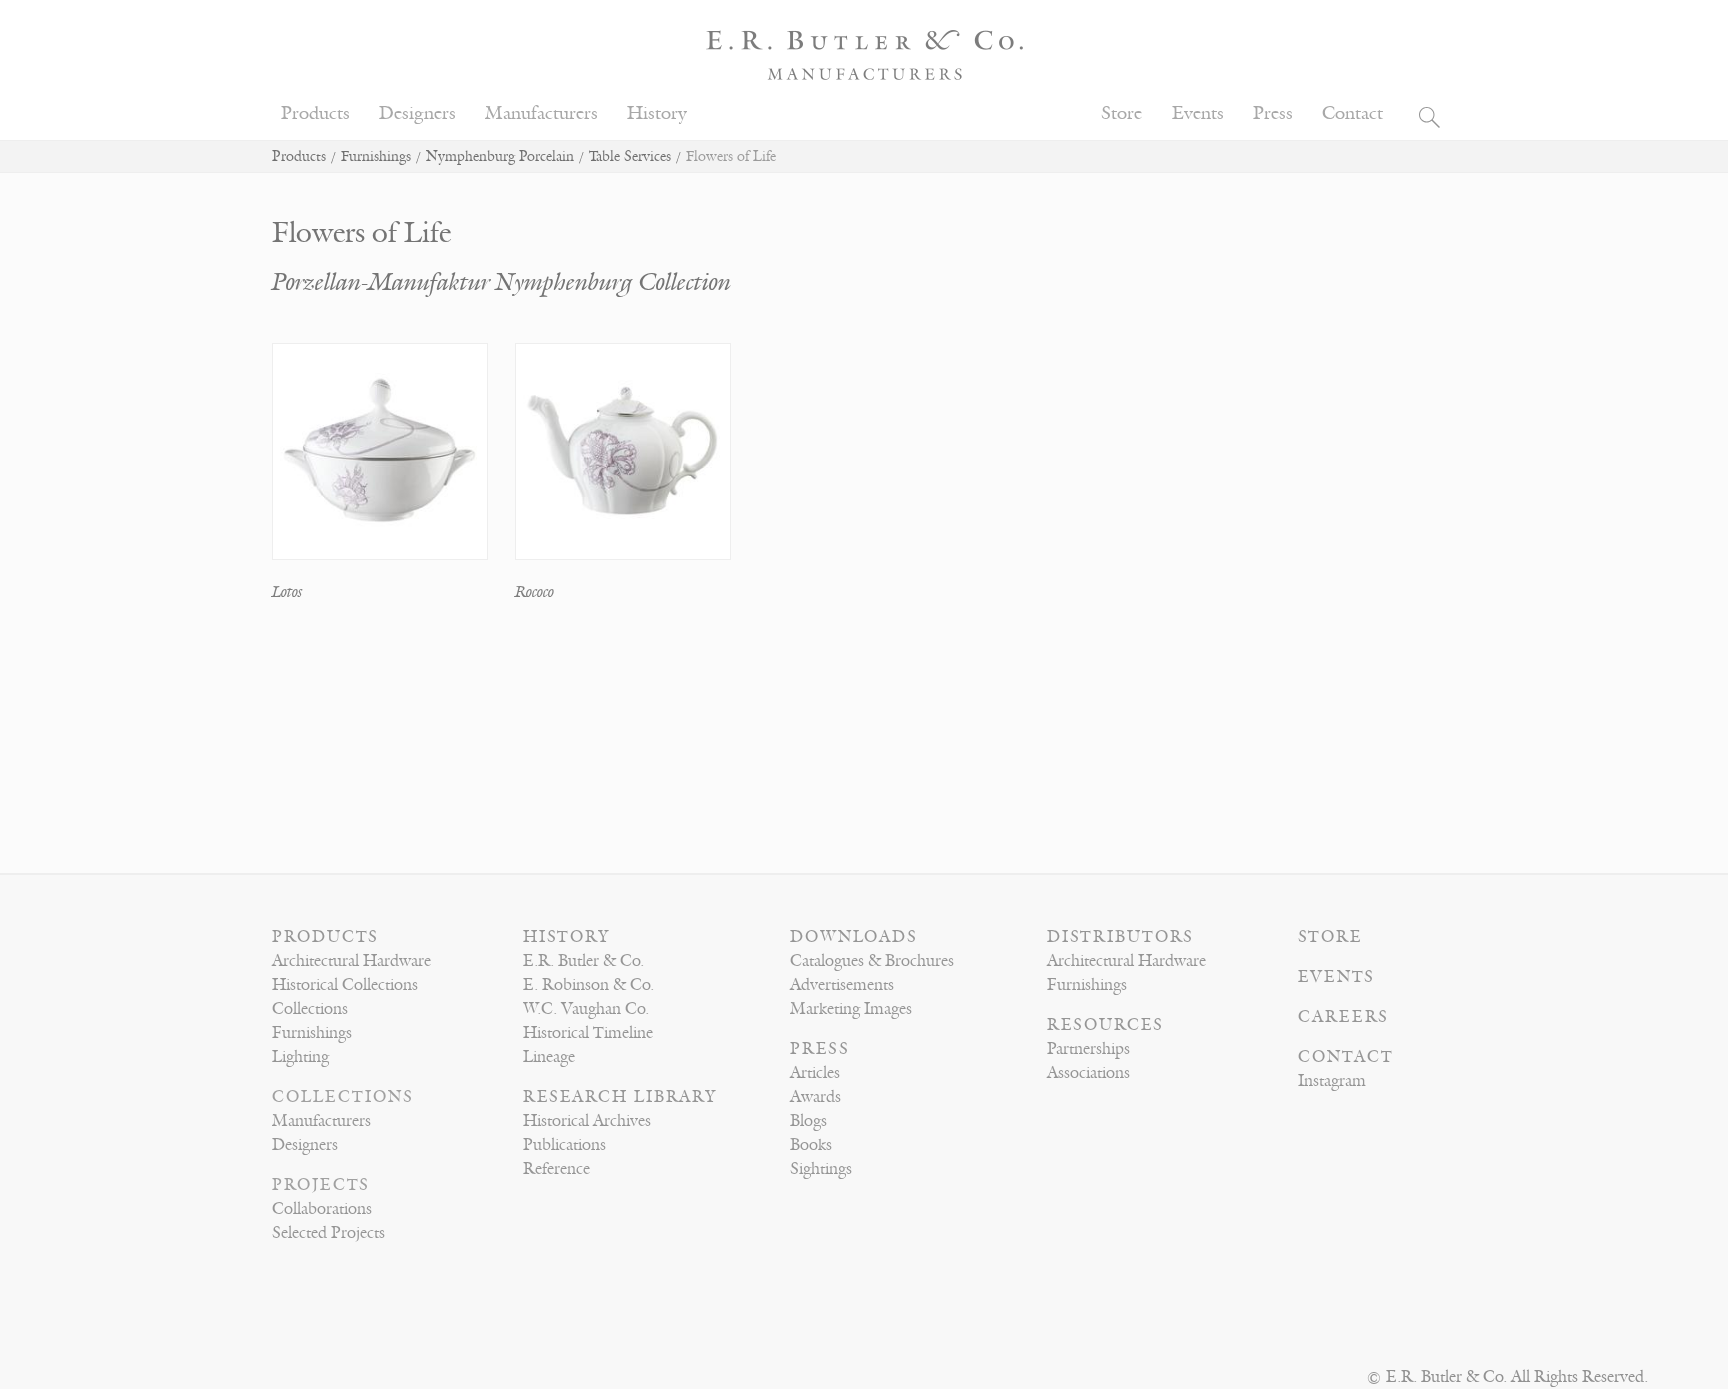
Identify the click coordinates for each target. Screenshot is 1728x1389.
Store (1121, 113)
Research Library (620, 1097)
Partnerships (1088, 1049)
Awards (815, 1097)
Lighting (300, 1057)
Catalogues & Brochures (872, 961)
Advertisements (842, 985)
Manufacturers (541, 113)
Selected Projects (328, 1233)
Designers (417, 113)
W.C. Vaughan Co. (586, 1009)
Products (315, 113)
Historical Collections (345, 985)
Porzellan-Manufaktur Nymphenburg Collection (501, 282)
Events (1198, 113)
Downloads (854, 937)
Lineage (549, 1057)
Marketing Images (851, 1009)
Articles (815, 1073)
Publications (564, 1145)
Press (1273, 113)
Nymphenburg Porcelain (500, 156)
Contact (1352, 113)
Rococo (534, 592)
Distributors (1120, 937)
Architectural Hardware (351, 961)
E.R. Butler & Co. (583, 961)
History (657, 113)
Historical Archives (587, 1121)
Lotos (287, 592)
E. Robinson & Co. (588, 985)
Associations (1088, 1073)
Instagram (1332, 1081)
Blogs (808, 1121)
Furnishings (376, 156)
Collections (310, 1009)
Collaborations (322, 1209)
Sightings (821, 1169)
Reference (556, 1169)
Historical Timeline (588, 1033)
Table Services (630, 156)
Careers (1343, 1017)
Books (811, 1145)
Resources (1105, 1025)
